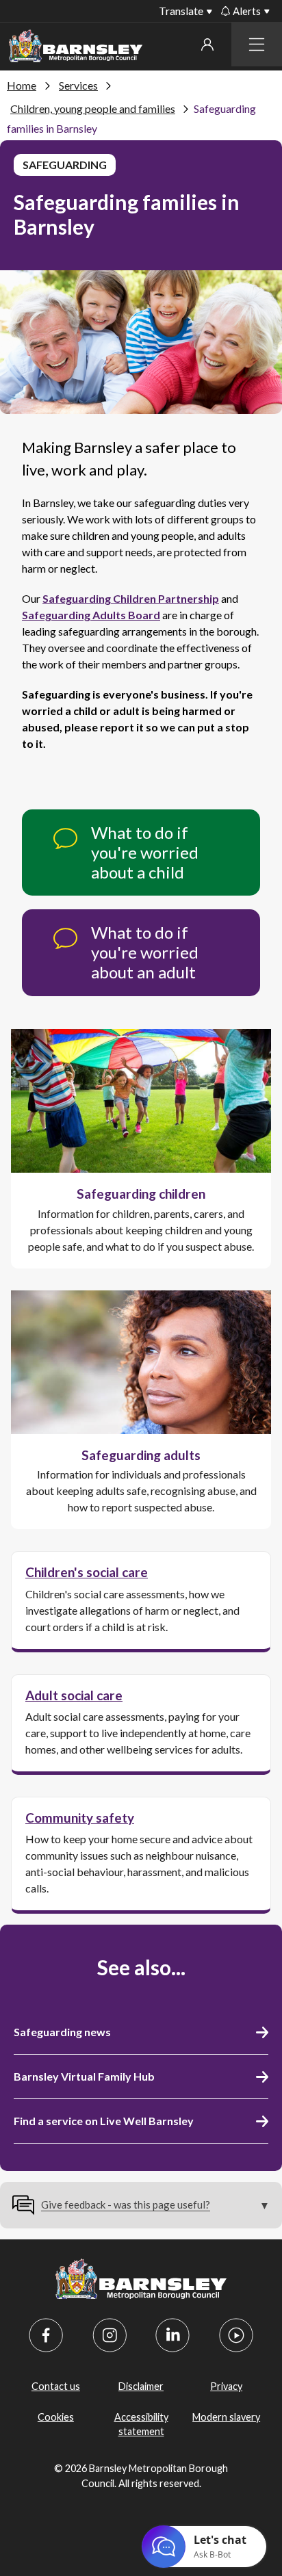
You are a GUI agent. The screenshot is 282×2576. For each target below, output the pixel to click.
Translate (181, 11)
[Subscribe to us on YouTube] (236, 2335)
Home (22, 85)
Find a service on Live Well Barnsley (104, 2121)
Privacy (226, 2386)
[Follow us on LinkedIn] (172, 2335)
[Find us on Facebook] (46, 2335)
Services (78, 85)
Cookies (56, 2417)
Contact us (56, 2386)
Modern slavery (226, 2417)
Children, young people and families (93, 108)
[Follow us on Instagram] (110, 2335)
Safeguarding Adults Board (91, 615)
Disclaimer (141, 2386)
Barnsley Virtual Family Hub (84, 2076)
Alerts (247, 11)
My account (207, 44)
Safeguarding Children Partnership (131, 598)
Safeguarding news (62, 2032)
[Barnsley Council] (76, 48)
